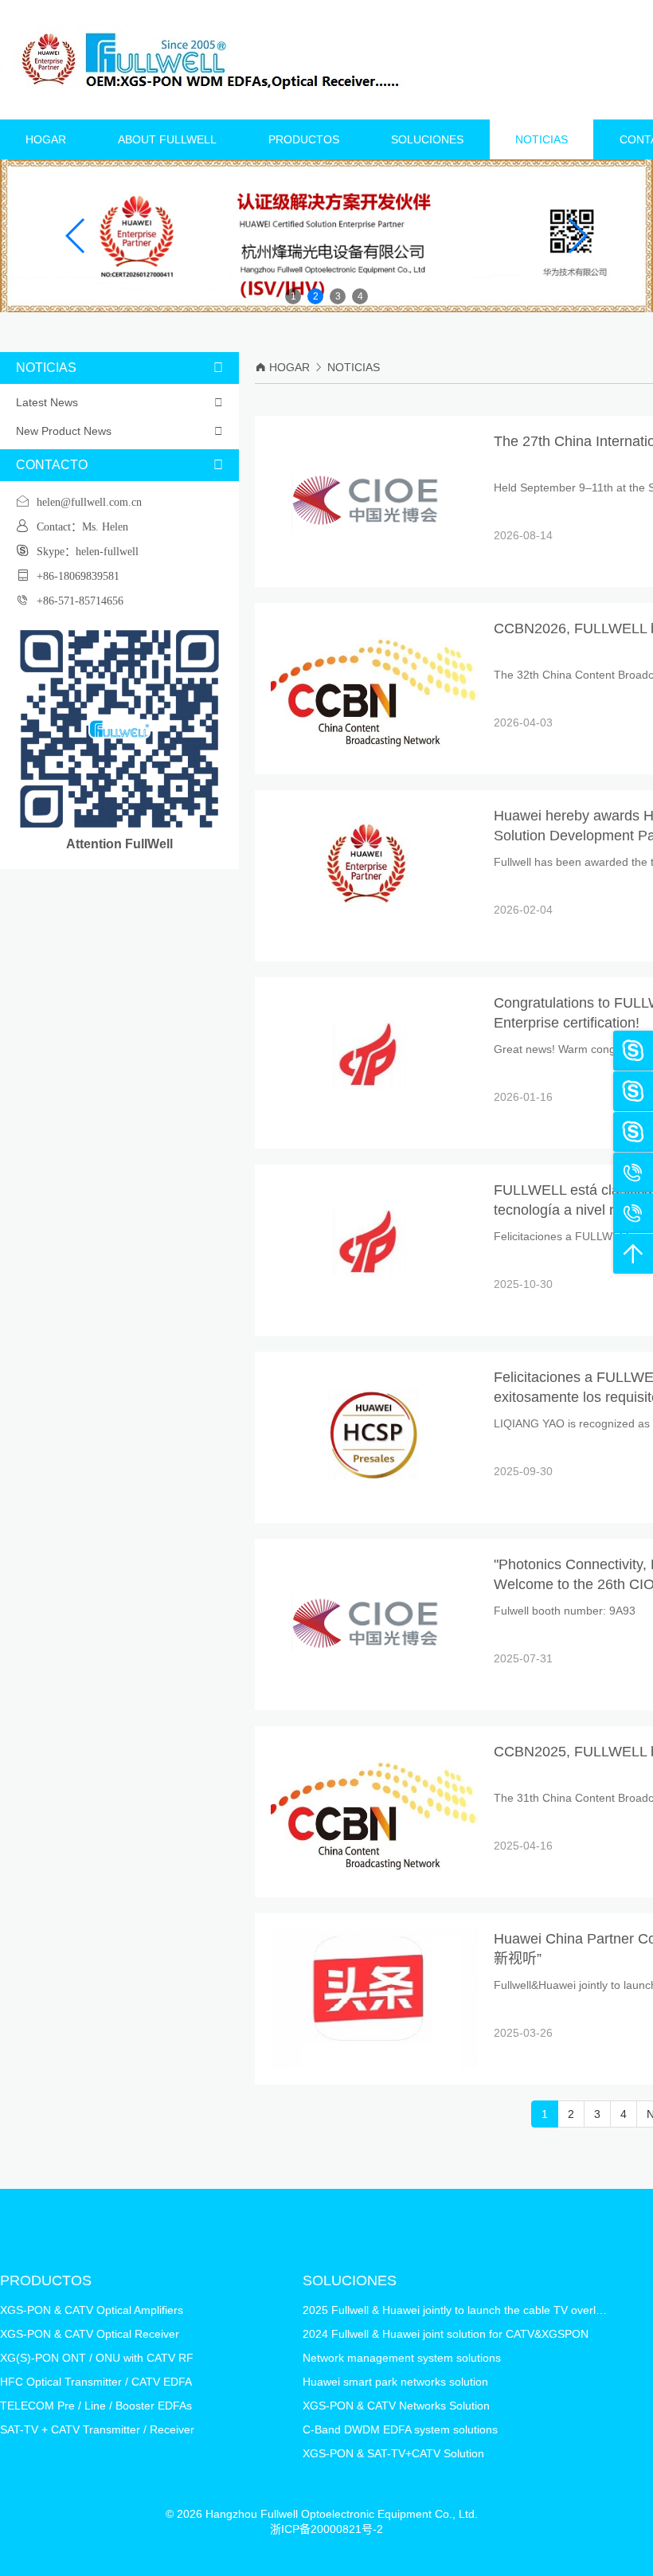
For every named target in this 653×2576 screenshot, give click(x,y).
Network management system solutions (402, 2358)
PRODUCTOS (304, 139)
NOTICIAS (542, 139)
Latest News (119, 402)
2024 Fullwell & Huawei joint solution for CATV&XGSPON (446, 2334)
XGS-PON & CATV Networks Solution (396, 2406)
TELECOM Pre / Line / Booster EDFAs (96, 2406)
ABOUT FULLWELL (167, 139)
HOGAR (46, 139)
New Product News (119, 431)
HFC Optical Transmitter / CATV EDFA (96, 2382)
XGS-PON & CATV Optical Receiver (90, 2334)
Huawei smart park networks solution (395, 2382)
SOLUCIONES (427, 139)
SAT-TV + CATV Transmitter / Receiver (97, 2429)
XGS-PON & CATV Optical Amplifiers (92, 2310)
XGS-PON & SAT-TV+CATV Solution (393, 2453)
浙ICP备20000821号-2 (326, 2529)
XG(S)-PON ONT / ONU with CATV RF (97, 2358)
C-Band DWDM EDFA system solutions (400, 2429)
